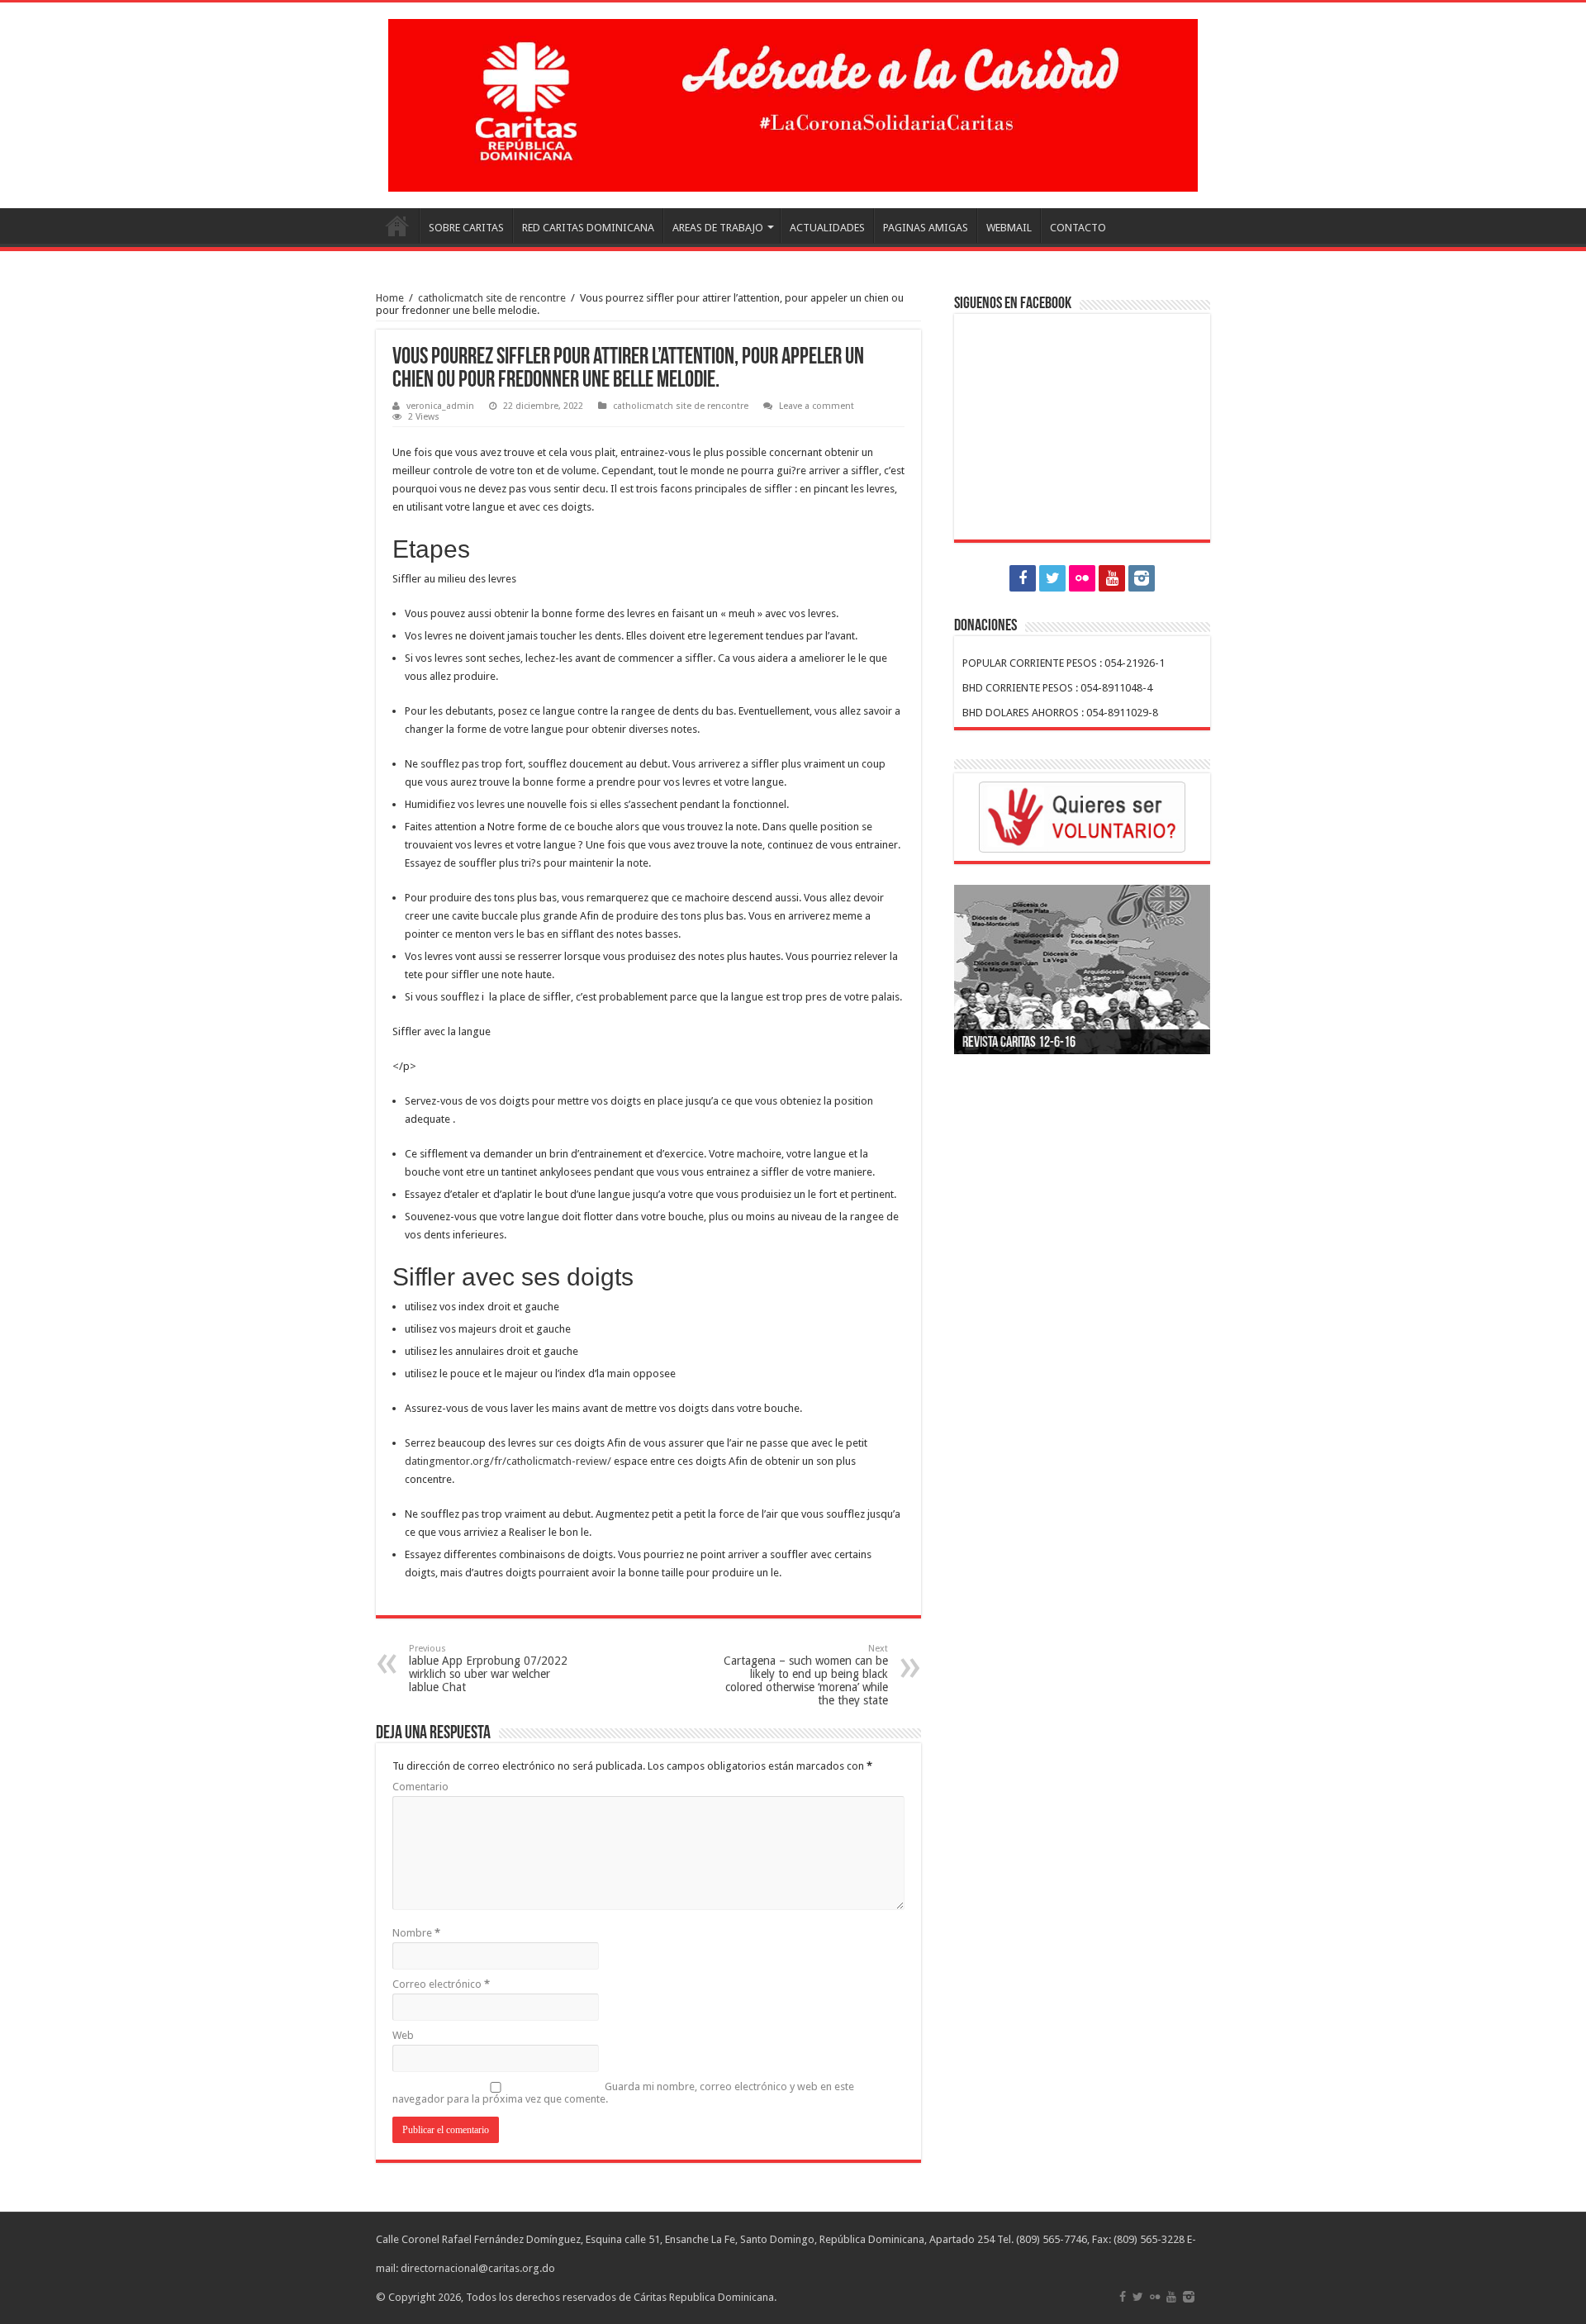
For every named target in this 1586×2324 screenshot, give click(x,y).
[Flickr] (1082, 578)
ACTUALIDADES (827, 228)
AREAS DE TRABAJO (718, 228)
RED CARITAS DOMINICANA (588, 228)
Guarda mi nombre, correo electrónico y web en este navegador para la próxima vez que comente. (623, 2093)
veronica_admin (440, 406)
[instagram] (1142, 578)
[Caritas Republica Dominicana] (793, 102)
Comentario (420, 1787)
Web (403, 2035)
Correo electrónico (441, 1984)
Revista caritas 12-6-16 (1019, 1043)
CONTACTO (1078, 228)
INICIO (397, 226)
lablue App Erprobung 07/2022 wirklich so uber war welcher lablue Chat (488, 1668)
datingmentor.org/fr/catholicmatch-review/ (508, 1461)
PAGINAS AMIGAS (926, 228)
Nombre (416, 1933)
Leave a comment (817, 406)
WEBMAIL (1009, 228)
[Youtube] (1112, 578)
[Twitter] (1052, 578)
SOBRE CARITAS (466, 228)
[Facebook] (1023, 578)
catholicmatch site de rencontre (492, 298)
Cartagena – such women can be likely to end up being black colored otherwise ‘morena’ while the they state (806, 1675)
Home (390, 298)
